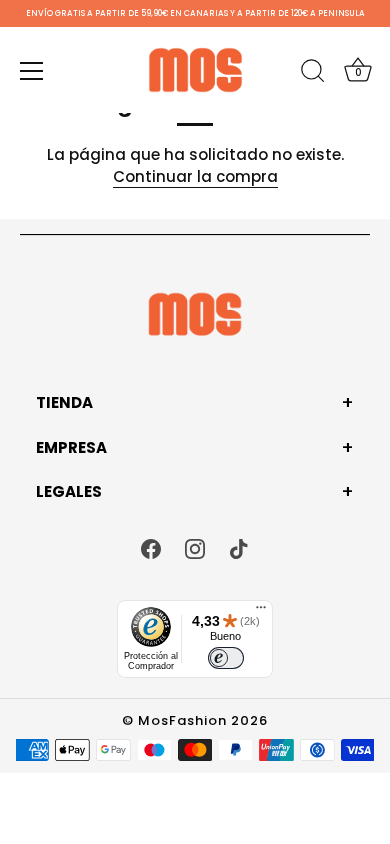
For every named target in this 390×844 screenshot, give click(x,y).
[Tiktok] (239, 547)
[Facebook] (151, 547)
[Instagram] (195, 547)
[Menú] (32, 71)
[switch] (226, 658)
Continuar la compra (195, 176)
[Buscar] (313, 74)
